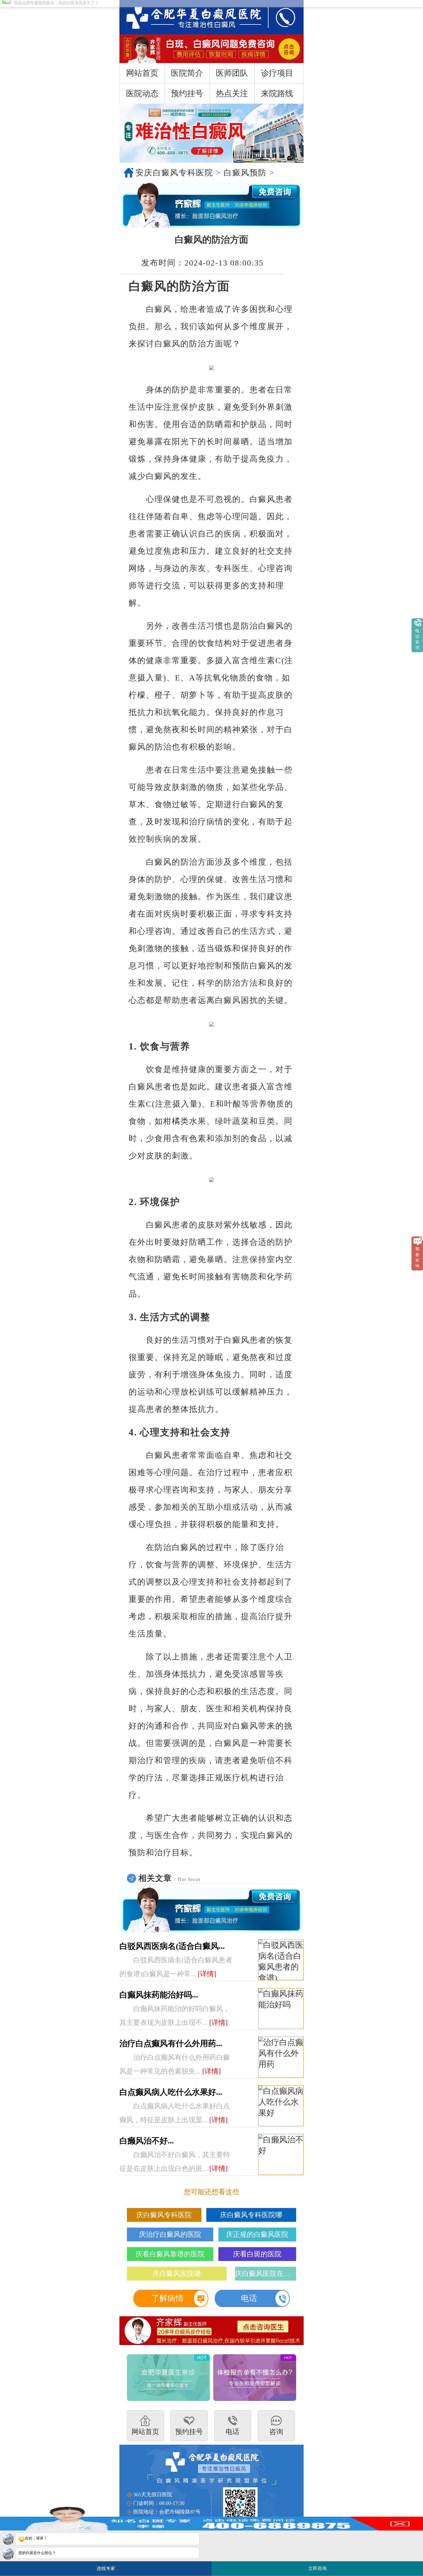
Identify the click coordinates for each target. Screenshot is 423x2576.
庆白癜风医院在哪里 (266, 2274)
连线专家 (106, 2568)
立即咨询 (319, 2566)
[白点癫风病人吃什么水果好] (281, 2106)
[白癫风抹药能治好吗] (281, 2009)
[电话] (280, 17)
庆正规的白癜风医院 (257, 2234)
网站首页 (142, 73)
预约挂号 (187, 93)
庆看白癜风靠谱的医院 (170, 2254)
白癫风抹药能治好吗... (159, 1995)
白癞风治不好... (147, 2141)
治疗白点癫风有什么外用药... (171, 2043)
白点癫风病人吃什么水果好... (171, 2092)
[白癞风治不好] (281, 2155)
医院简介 (187, 73)
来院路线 (277, 93)
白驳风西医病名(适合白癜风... (172, 1946)
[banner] (211, 133)
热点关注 (232, 93)
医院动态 (142, 93)
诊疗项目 (277, 73)
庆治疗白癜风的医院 (170, 2234)
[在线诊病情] (211, 205)
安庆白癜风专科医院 (174, 173)
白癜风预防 (245, 173)
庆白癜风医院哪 (177, 2274)
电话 (249, 2298)
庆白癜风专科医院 (164, 2215)
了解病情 (167, 2298)
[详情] (207, 1974)
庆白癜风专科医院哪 (251, 2215)
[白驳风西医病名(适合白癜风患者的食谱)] (281, 1960)
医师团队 (232, 73)
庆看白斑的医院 (257, 2254)
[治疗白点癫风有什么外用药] (281, 2057)
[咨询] (188, 17)
